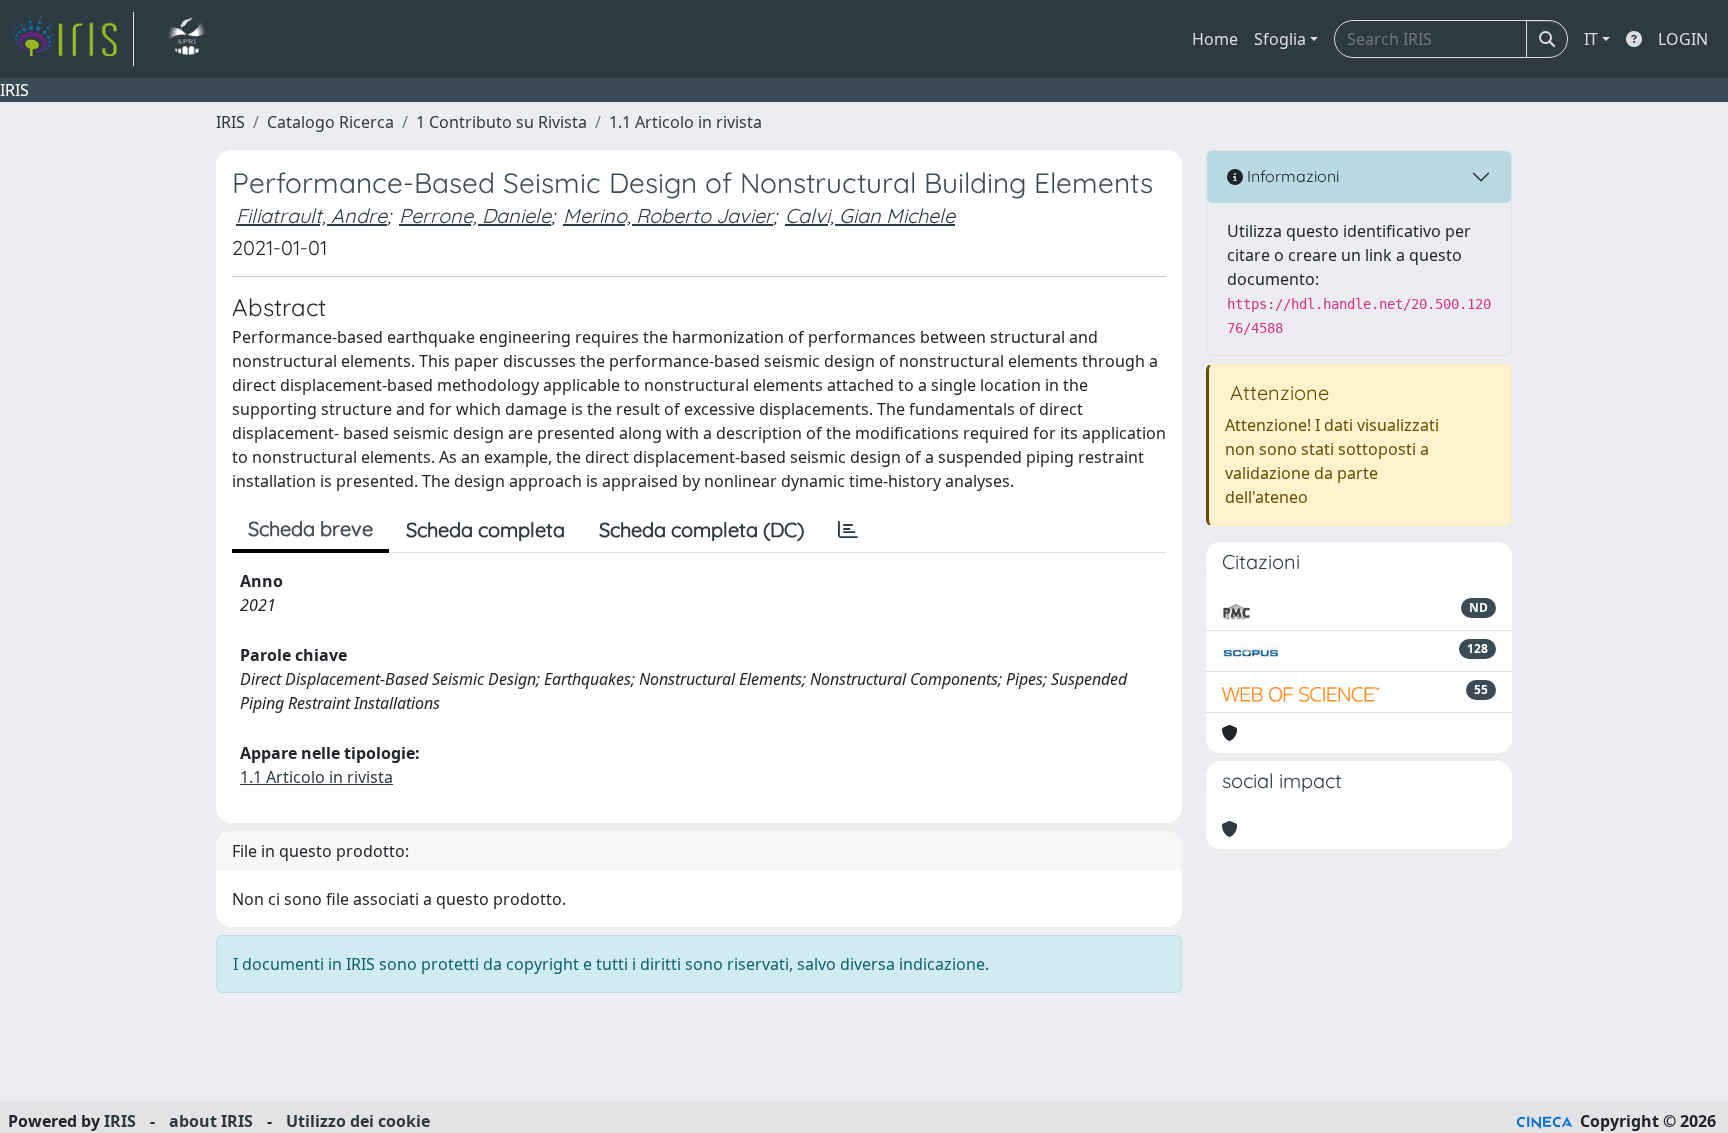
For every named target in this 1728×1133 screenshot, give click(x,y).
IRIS (230, 122)
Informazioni (1291, 176)
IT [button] (1591, 39)
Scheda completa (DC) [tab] (701, 529)
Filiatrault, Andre (311, 215)
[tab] (848, 530)
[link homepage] (73, 39)
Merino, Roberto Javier (668, 215)
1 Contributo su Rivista (501, 122)
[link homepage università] (186, 39)
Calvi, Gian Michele (870, 215)
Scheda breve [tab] (310, 528)
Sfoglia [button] (1280, 39)
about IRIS (211, 1121)
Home (1215, 39)
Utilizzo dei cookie (358, 1121)
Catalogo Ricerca (330, 122)
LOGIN (1683, 39)
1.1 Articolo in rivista (685, 122)
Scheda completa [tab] (485, 529)
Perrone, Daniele (475, 215)
